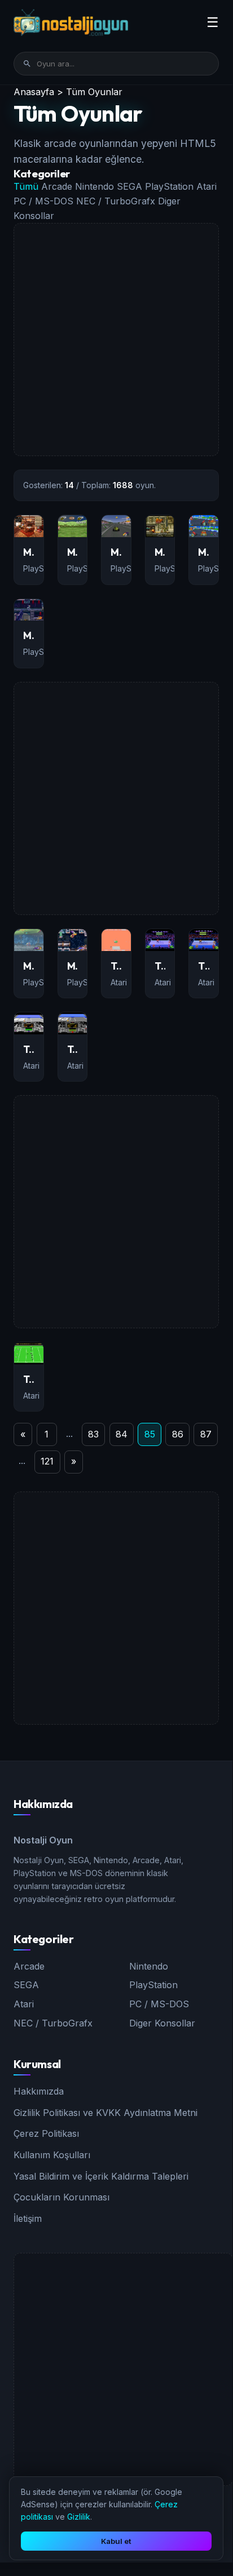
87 (206, 1434)
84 (122, 1434)
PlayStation (171, 186)
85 (150, 1434)
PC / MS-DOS (45, 201)
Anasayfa (34, 92)
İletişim (28, 2218)
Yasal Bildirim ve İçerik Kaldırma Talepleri (101, 2176)
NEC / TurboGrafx (117, 201)
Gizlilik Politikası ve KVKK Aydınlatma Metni (105, 2113)
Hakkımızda (39, 2091)
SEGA (131, 186)
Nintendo (96, 186)
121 (47, 1461)
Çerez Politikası (46, 2133)
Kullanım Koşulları (52, 2155)
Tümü (27, 186)
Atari (206, 186)
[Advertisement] (116, 340)
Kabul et (116, 2541)
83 (93, 1434)
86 (178, 1434)
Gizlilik (79, 2517)
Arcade (58, 186)
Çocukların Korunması (61, 2197)
